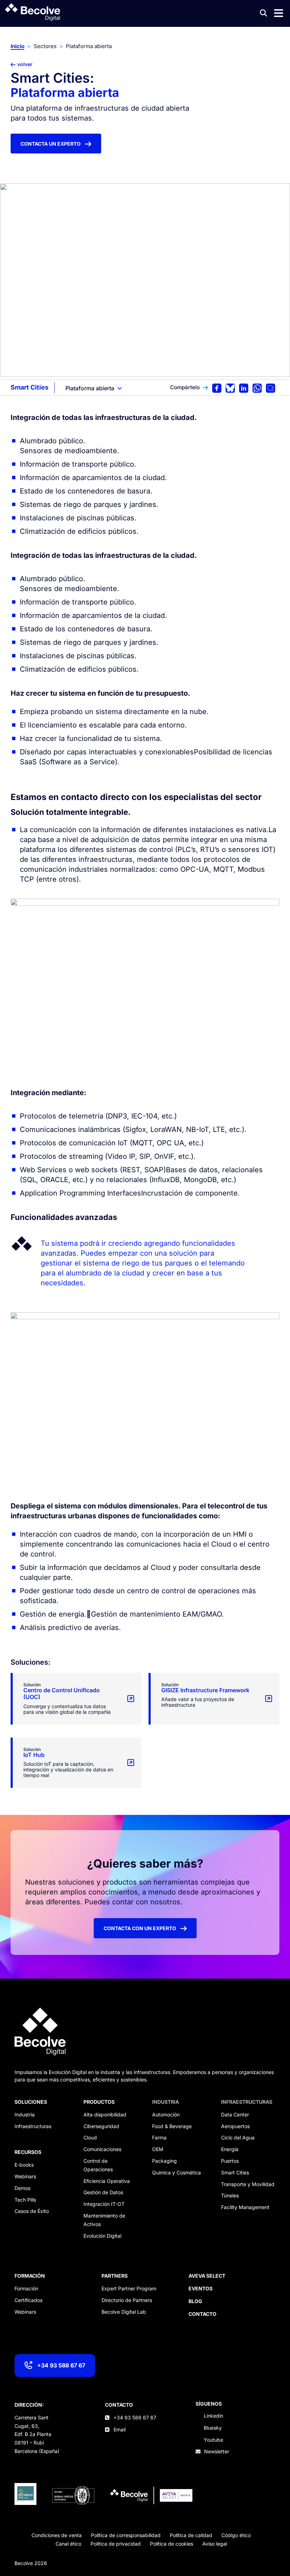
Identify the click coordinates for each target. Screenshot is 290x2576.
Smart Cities (30, 387)
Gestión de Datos (103, 2192)
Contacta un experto (51, 144)
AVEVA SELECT (207, 2276)
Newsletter (217, 2451)
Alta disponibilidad (105, 2114)
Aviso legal (215, 2544)
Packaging (164, 2161)
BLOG (195, 2301)
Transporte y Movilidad (248, 2184)
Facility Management (245, 2207)
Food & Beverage (172, 2126)
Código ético (236, 2535)
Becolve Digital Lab (124, 2312)
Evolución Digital (102, 2236)
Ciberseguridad (101, 2126)
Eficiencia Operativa (107, 2181)
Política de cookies (172, 2544)
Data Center (235, 2114)
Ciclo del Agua (238, 2137)
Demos (22, 2188)
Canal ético (68, 2544)
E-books (24, 2165)
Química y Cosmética (176, 2172)
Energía (230, 2149)
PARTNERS (115, 2276)
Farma (159, 2137)
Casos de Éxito (32, 2211)
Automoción (166, 2114)
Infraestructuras (33, 2126)
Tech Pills (25, 2200)
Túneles (230, 2195)
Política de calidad (191, 2535)
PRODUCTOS (99, 2102)
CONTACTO (119, 2405)
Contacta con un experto (140, 1928)
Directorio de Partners (127, 2300)
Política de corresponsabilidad (126, 2535)
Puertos (230, 2161)
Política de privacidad (116, 2544)
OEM (158, 2149)
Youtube (213, 2440)
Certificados (28, 2300)
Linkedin (213, 2416)
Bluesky (213, 2428)
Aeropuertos (235, 2126)
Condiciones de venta (57, 2535)
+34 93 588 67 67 (61, 2365)
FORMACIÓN (30, 2276)
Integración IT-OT (104, 2204)
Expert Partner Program (129, 2288)
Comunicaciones (102, 2149)
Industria (25, 2114)
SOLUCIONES (31, 2102)
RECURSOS (28, 2152)
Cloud (90, 2137)
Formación (26, 2288)
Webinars (25, 2176)
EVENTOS (201, 2288)
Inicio (18, 46)
